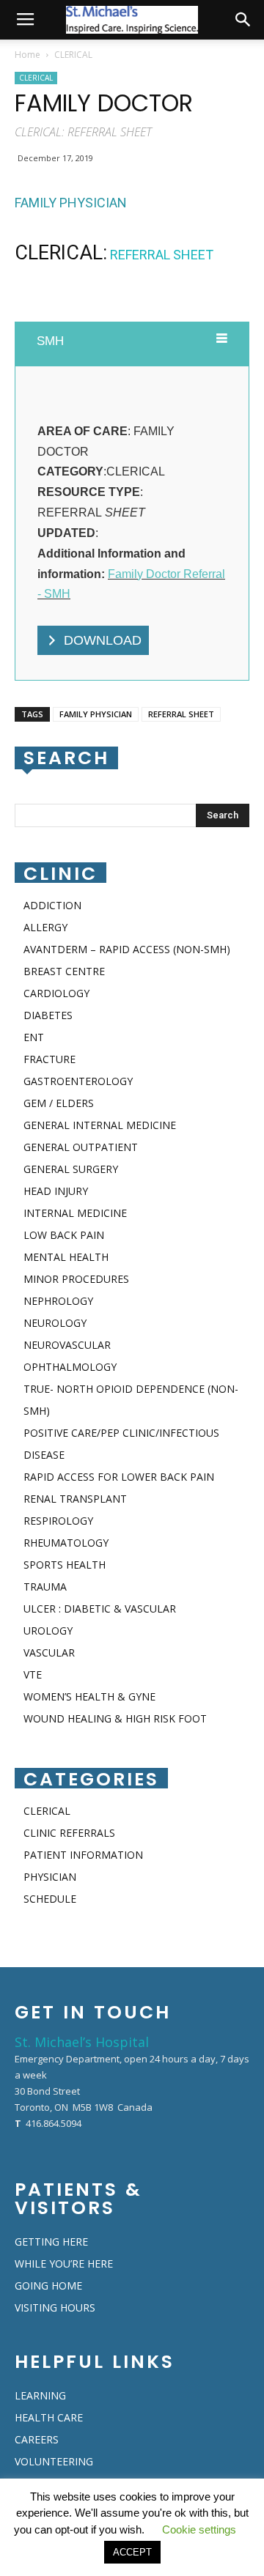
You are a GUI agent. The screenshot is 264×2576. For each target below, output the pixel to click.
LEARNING (40, 2395)
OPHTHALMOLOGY (70, 1367)
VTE (33, 1674)
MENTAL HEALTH (66, 1257)
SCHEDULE (50, 1899)
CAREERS (37, 2439)
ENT (34, 1037)
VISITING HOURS (55, 2307)
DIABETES (48, 1015)
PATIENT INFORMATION (83, 1855)
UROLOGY (48, 1631)
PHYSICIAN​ (50, 1877)
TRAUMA (45, 1587)
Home (27, 55)
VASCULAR (49, 1652)
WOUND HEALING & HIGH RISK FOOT (115, 1718)
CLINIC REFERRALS (69, 1833)
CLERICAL (73, 55)
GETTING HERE (51, 2242)
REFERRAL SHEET (181, 714)
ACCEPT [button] (132, 2552)
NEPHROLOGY (58, 1301)
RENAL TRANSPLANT (75, 1499)
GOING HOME (48, 2286)
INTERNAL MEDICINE (75, 1213)
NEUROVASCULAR (67, 1345)
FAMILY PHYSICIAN (96, 714)
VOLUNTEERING (54, 2461)
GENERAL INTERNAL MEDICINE (100, 1125)
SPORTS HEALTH (65, 1565)
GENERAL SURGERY (71, 1169)
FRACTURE (49, 1059)
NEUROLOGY (55, 1323)
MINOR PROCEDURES (76, 1279)
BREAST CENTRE (64, 971)
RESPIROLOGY (58, 1521)
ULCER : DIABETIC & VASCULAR (100, 1609)
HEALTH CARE (49, 2417)
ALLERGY (45, 927)
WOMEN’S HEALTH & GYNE (89, 1696)
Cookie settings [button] (199, 2529)
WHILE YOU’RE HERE (64, 2264)
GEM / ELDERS (59, 1103)
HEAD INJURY (56, 1191)
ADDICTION (52, 905)
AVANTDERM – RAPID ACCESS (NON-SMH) (127, 949)
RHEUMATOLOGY (66, 1543)
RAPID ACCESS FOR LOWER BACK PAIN (119, 1477)
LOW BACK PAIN (64, 1235)
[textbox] (132, 202)
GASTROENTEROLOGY (78, 1081)
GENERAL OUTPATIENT (81, 1147)
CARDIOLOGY (56, 993)
